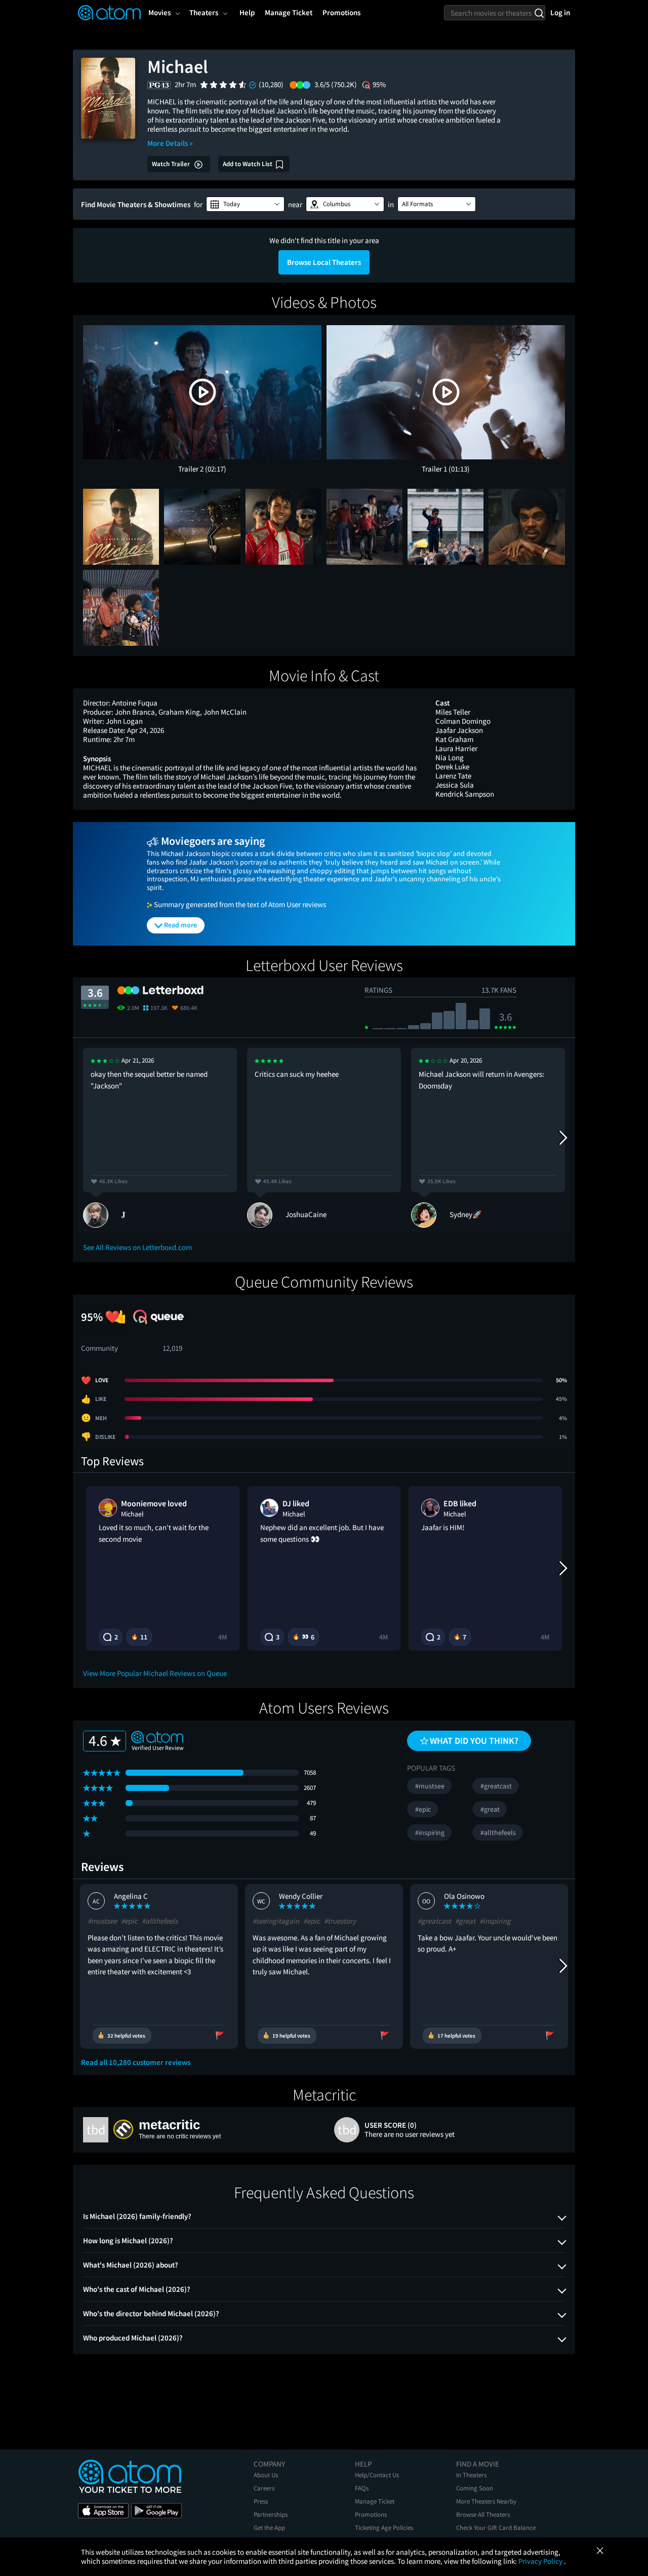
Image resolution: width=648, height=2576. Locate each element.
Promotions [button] (341, 12)
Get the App (269, 2528)
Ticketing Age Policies (384, 2528)
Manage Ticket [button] (289, 12)
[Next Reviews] (562, 1138)
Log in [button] (560, 12)
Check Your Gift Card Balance (496, 2528)
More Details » (170, 143)
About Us (266, 2475)
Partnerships (271, 2514)
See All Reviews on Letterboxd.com (137, 1247)
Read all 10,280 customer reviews (136, 2062)
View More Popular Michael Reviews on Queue (155, 1673)
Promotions (371, 2514)
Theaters (204, 12)
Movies (159, 12)
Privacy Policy (541, 2561)
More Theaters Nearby (486, 2501)
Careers (264, 2488)
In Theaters (471, 2475)
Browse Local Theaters (324, 262)
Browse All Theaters (483, 2514)
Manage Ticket (375, 2501)
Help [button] (247, 12)
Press (261, 2501)
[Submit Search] (539, 13)
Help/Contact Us (377, 2475)
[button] (245, 204)
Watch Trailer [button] (172, 164)
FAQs (362, 2488)
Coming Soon (475, 2488)
